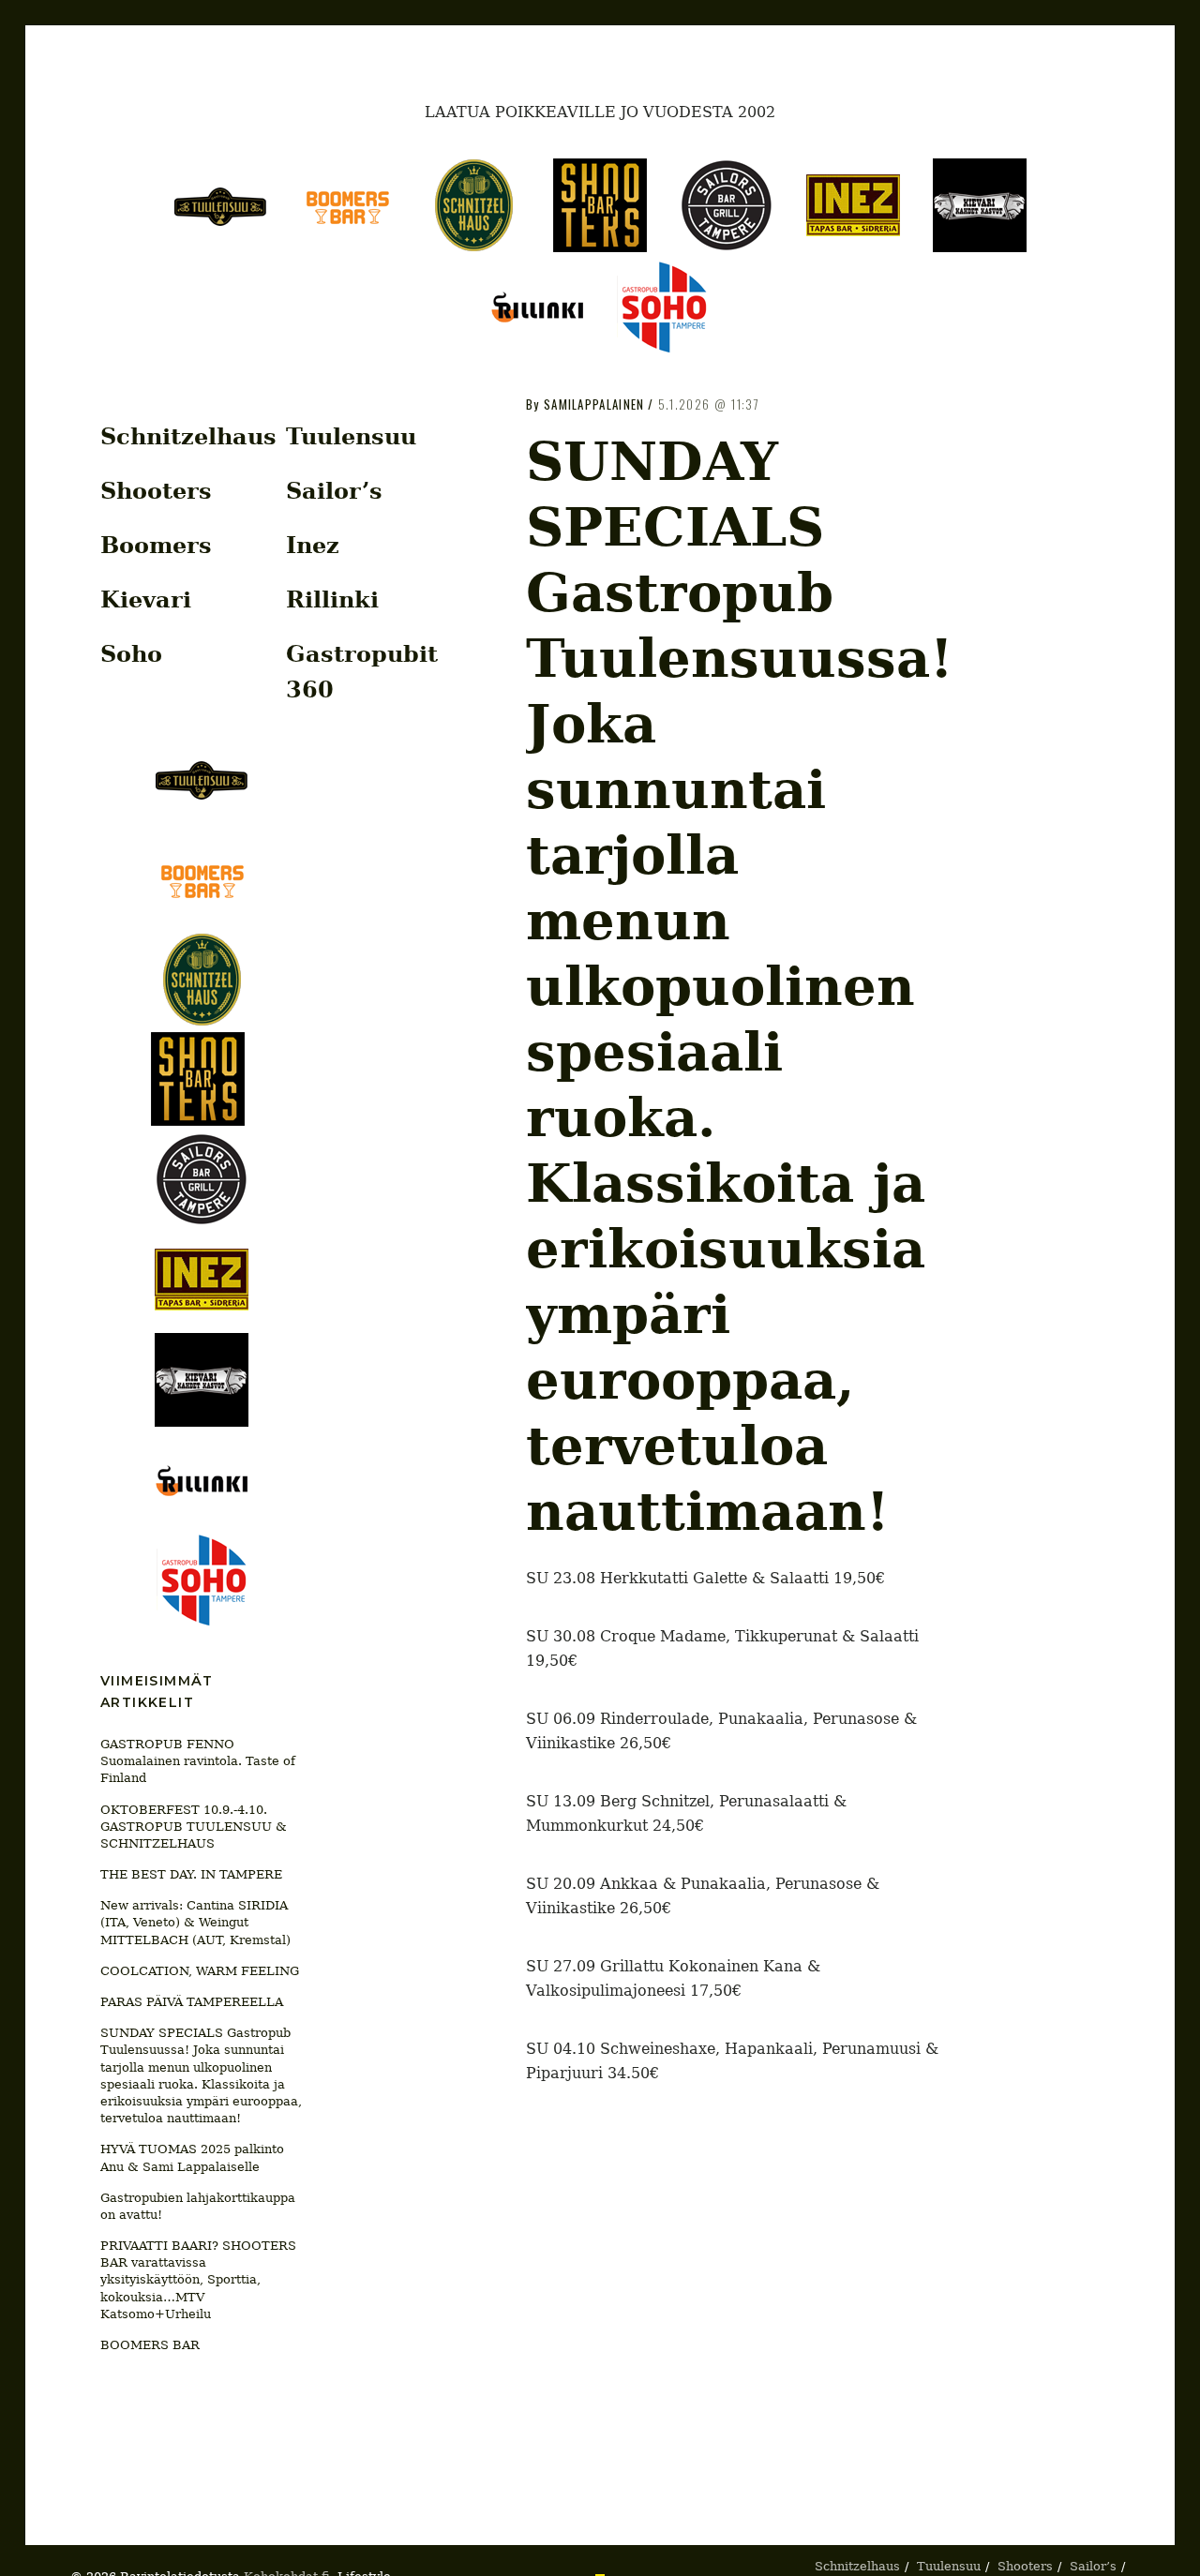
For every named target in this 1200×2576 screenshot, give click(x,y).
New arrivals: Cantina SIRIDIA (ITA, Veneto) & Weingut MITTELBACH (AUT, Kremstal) (195, 1922)
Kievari (146, 599)
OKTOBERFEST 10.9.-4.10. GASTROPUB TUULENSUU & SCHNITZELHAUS (194, 1827)
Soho (131, 654)
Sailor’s (334, 491)
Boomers (156, 545)
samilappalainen (594, 404)
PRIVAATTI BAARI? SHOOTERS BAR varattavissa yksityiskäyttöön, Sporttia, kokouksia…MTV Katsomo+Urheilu (198, 2280)
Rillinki (332, 599)
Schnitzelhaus (188, 436)
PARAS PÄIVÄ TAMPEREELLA (192, 2002)
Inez (313, 545)
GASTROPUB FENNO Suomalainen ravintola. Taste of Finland (198, 1761)
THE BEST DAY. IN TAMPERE (191, 1874)
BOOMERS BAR (150, 2345)
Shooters (156, 491)
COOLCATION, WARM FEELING (200, 1971)
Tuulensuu (351, 436)
